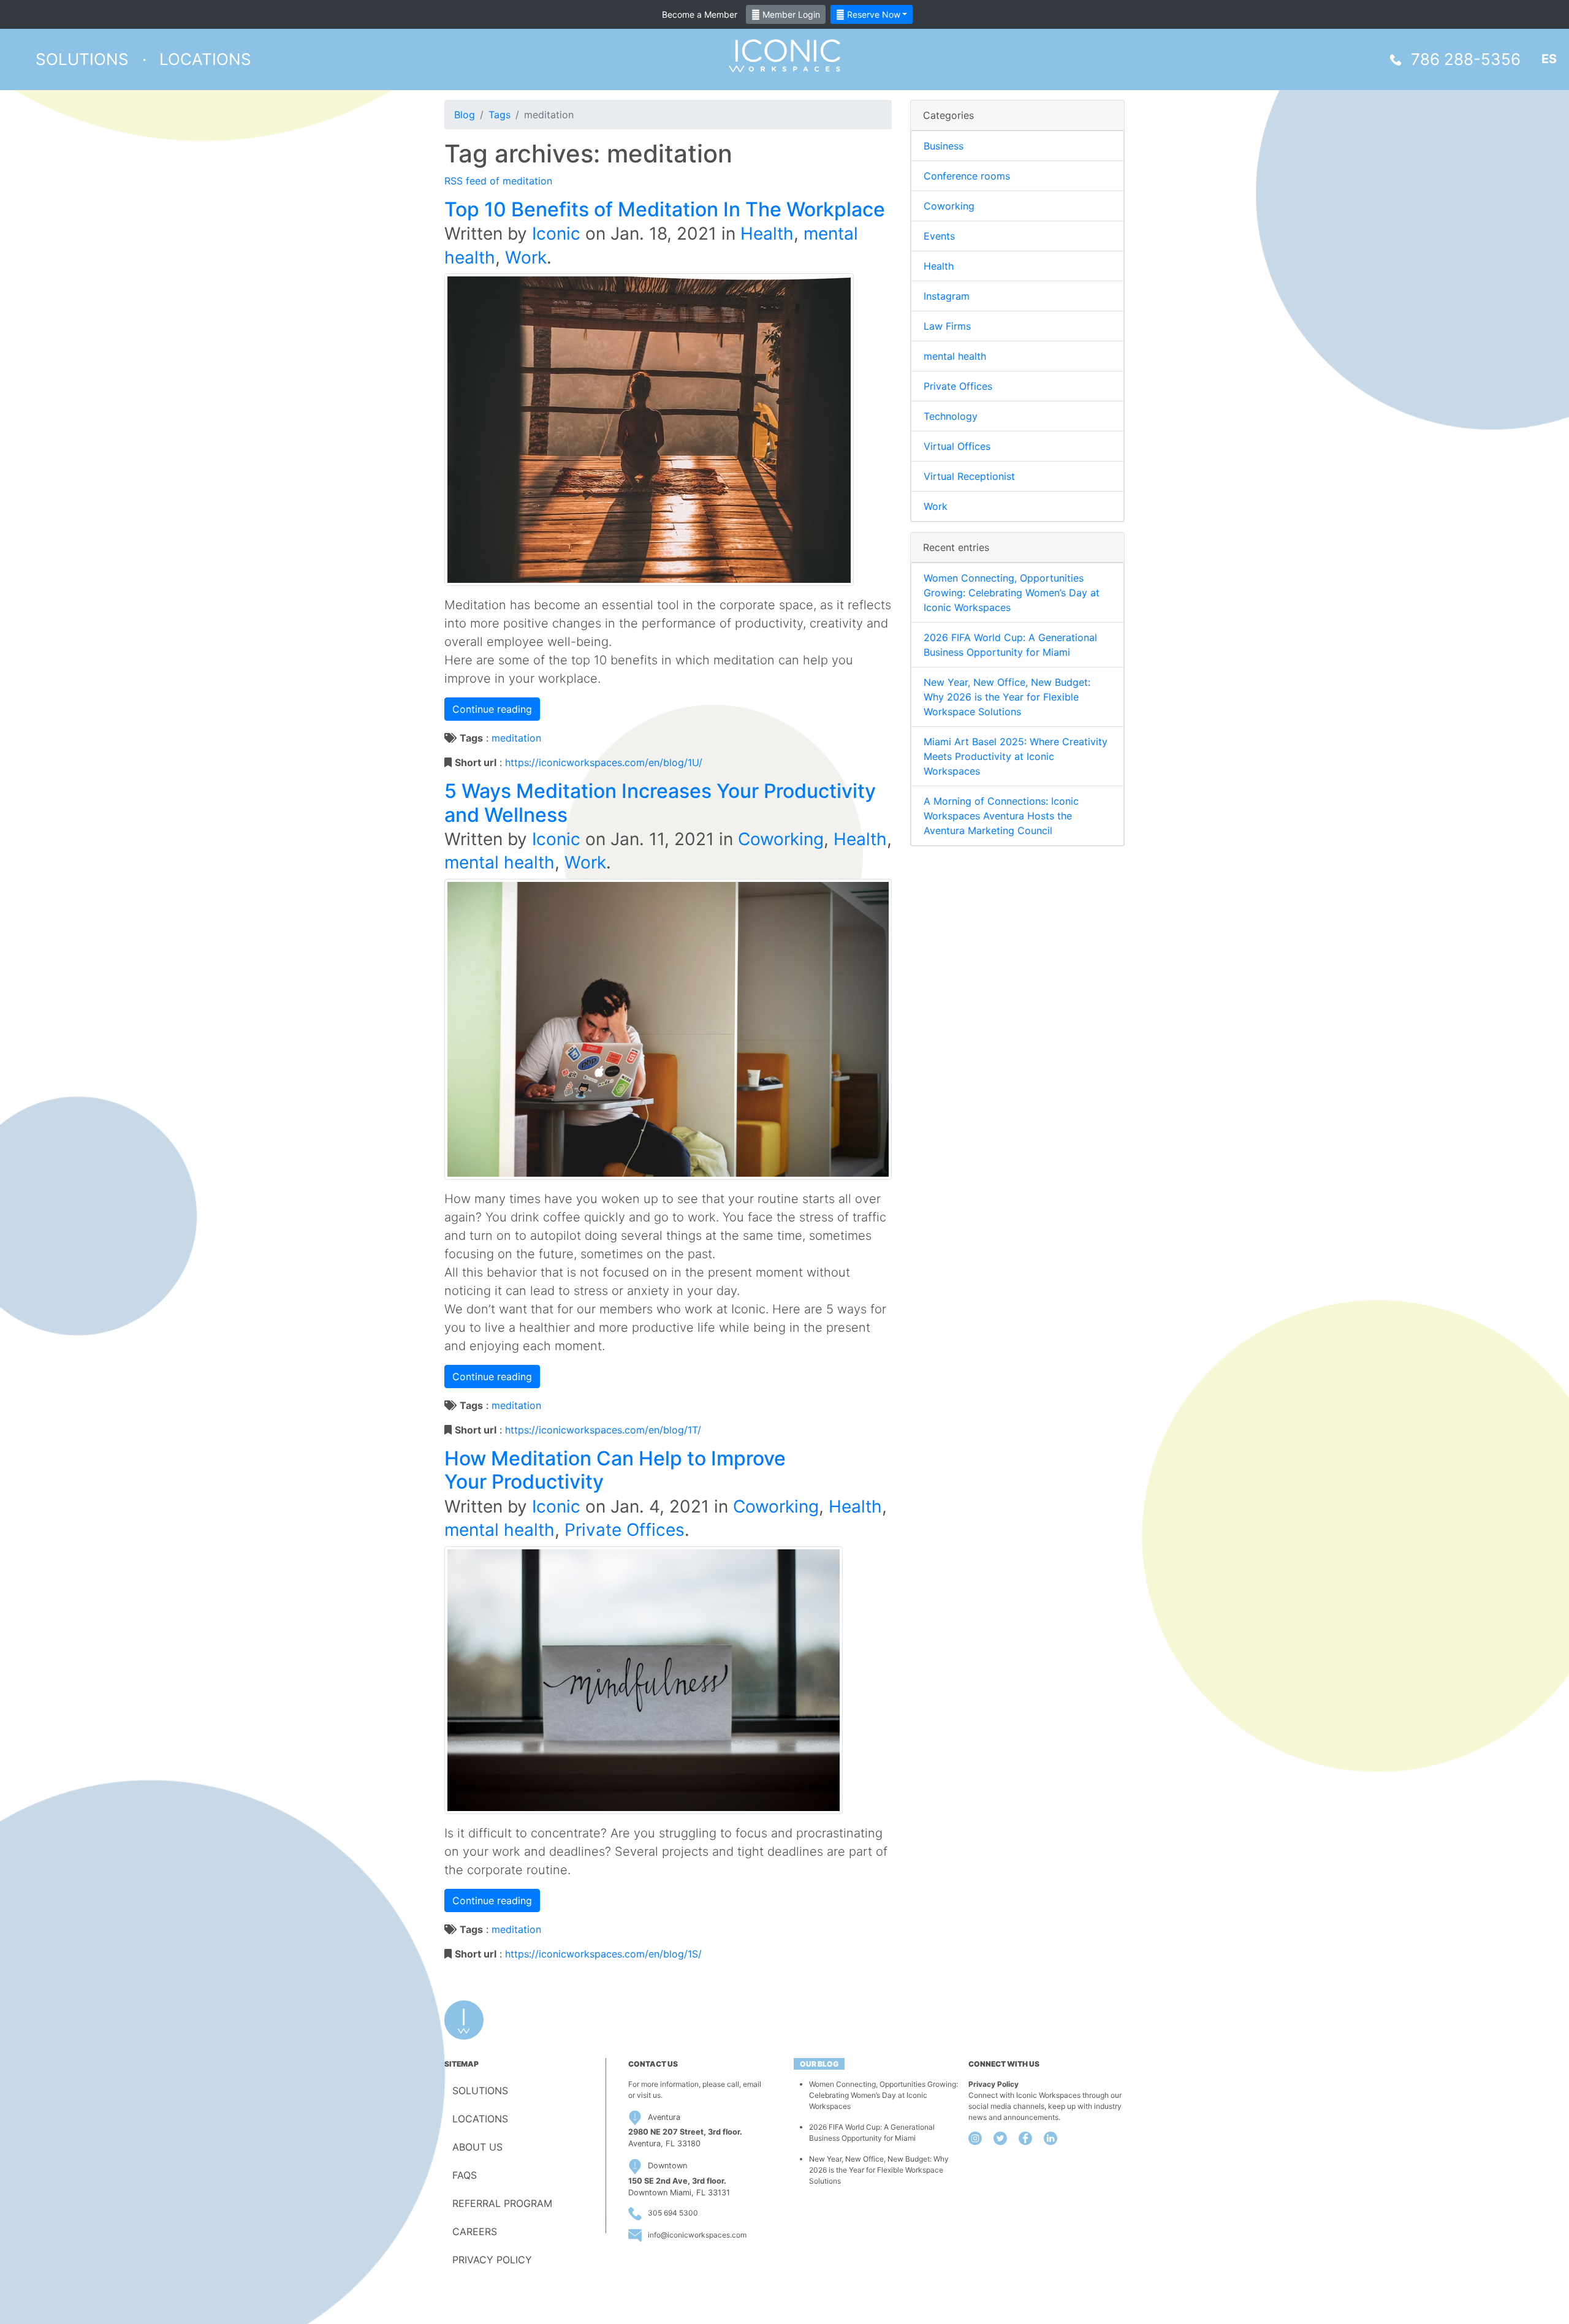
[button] (82, 59)
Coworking (781, 839)
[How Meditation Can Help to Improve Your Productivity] (644, 1679)
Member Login (790, 14)
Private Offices (625, 1530)
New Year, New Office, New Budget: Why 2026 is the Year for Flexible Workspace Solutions (1007, 697)
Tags (500, 115)
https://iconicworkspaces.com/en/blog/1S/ (603, 1954)
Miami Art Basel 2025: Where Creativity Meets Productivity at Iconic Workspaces (1016, 756)
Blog (465, 115)
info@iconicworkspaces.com (697, 2235)
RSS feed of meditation (498, 181)
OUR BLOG (819, 2064)
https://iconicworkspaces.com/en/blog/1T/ (603, 1430)
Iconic (556, 234)
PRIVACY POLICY (492, 2260)
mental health (500, 862)
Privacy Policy (993, 2084)
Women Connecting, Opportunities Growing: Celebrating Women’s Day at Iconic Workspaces (1012, 593)
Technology (951, 416)
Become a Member (700, 14)
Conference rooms (967, 176)
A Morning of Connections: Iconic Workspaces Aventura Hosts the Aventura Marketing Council (1001, 816)
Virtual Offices (957, 446)
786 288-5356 (1466, 59)
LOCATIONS (480, 2119)
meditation (516, 738)
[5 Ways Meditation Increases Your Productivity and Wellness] (668, 1028)
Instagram (947, 296)
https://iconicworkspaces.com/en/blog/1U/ (604, 762)
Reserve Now (872, 14)
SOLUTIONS (480, 2090)
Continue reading (492, 709)
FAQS (465, 2175)
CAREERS (475, 2231)
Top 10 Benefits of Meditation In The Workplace (665, 209)
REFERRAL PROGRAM (502, 2203)
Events (939, 236)
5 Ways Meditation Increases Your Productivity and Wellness (660, 803)
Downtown (667, 2166)
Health (767, 234)
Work (526, 257)
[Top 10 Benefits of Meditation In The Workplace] (649, 429)
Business (944, 146)
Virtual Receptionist (969, 476)
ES (1549, 59)
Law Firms (947, 326)
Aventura (664, 2117)
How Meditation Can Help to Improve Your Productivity (615, 1470)
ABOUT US (477, 2147)
